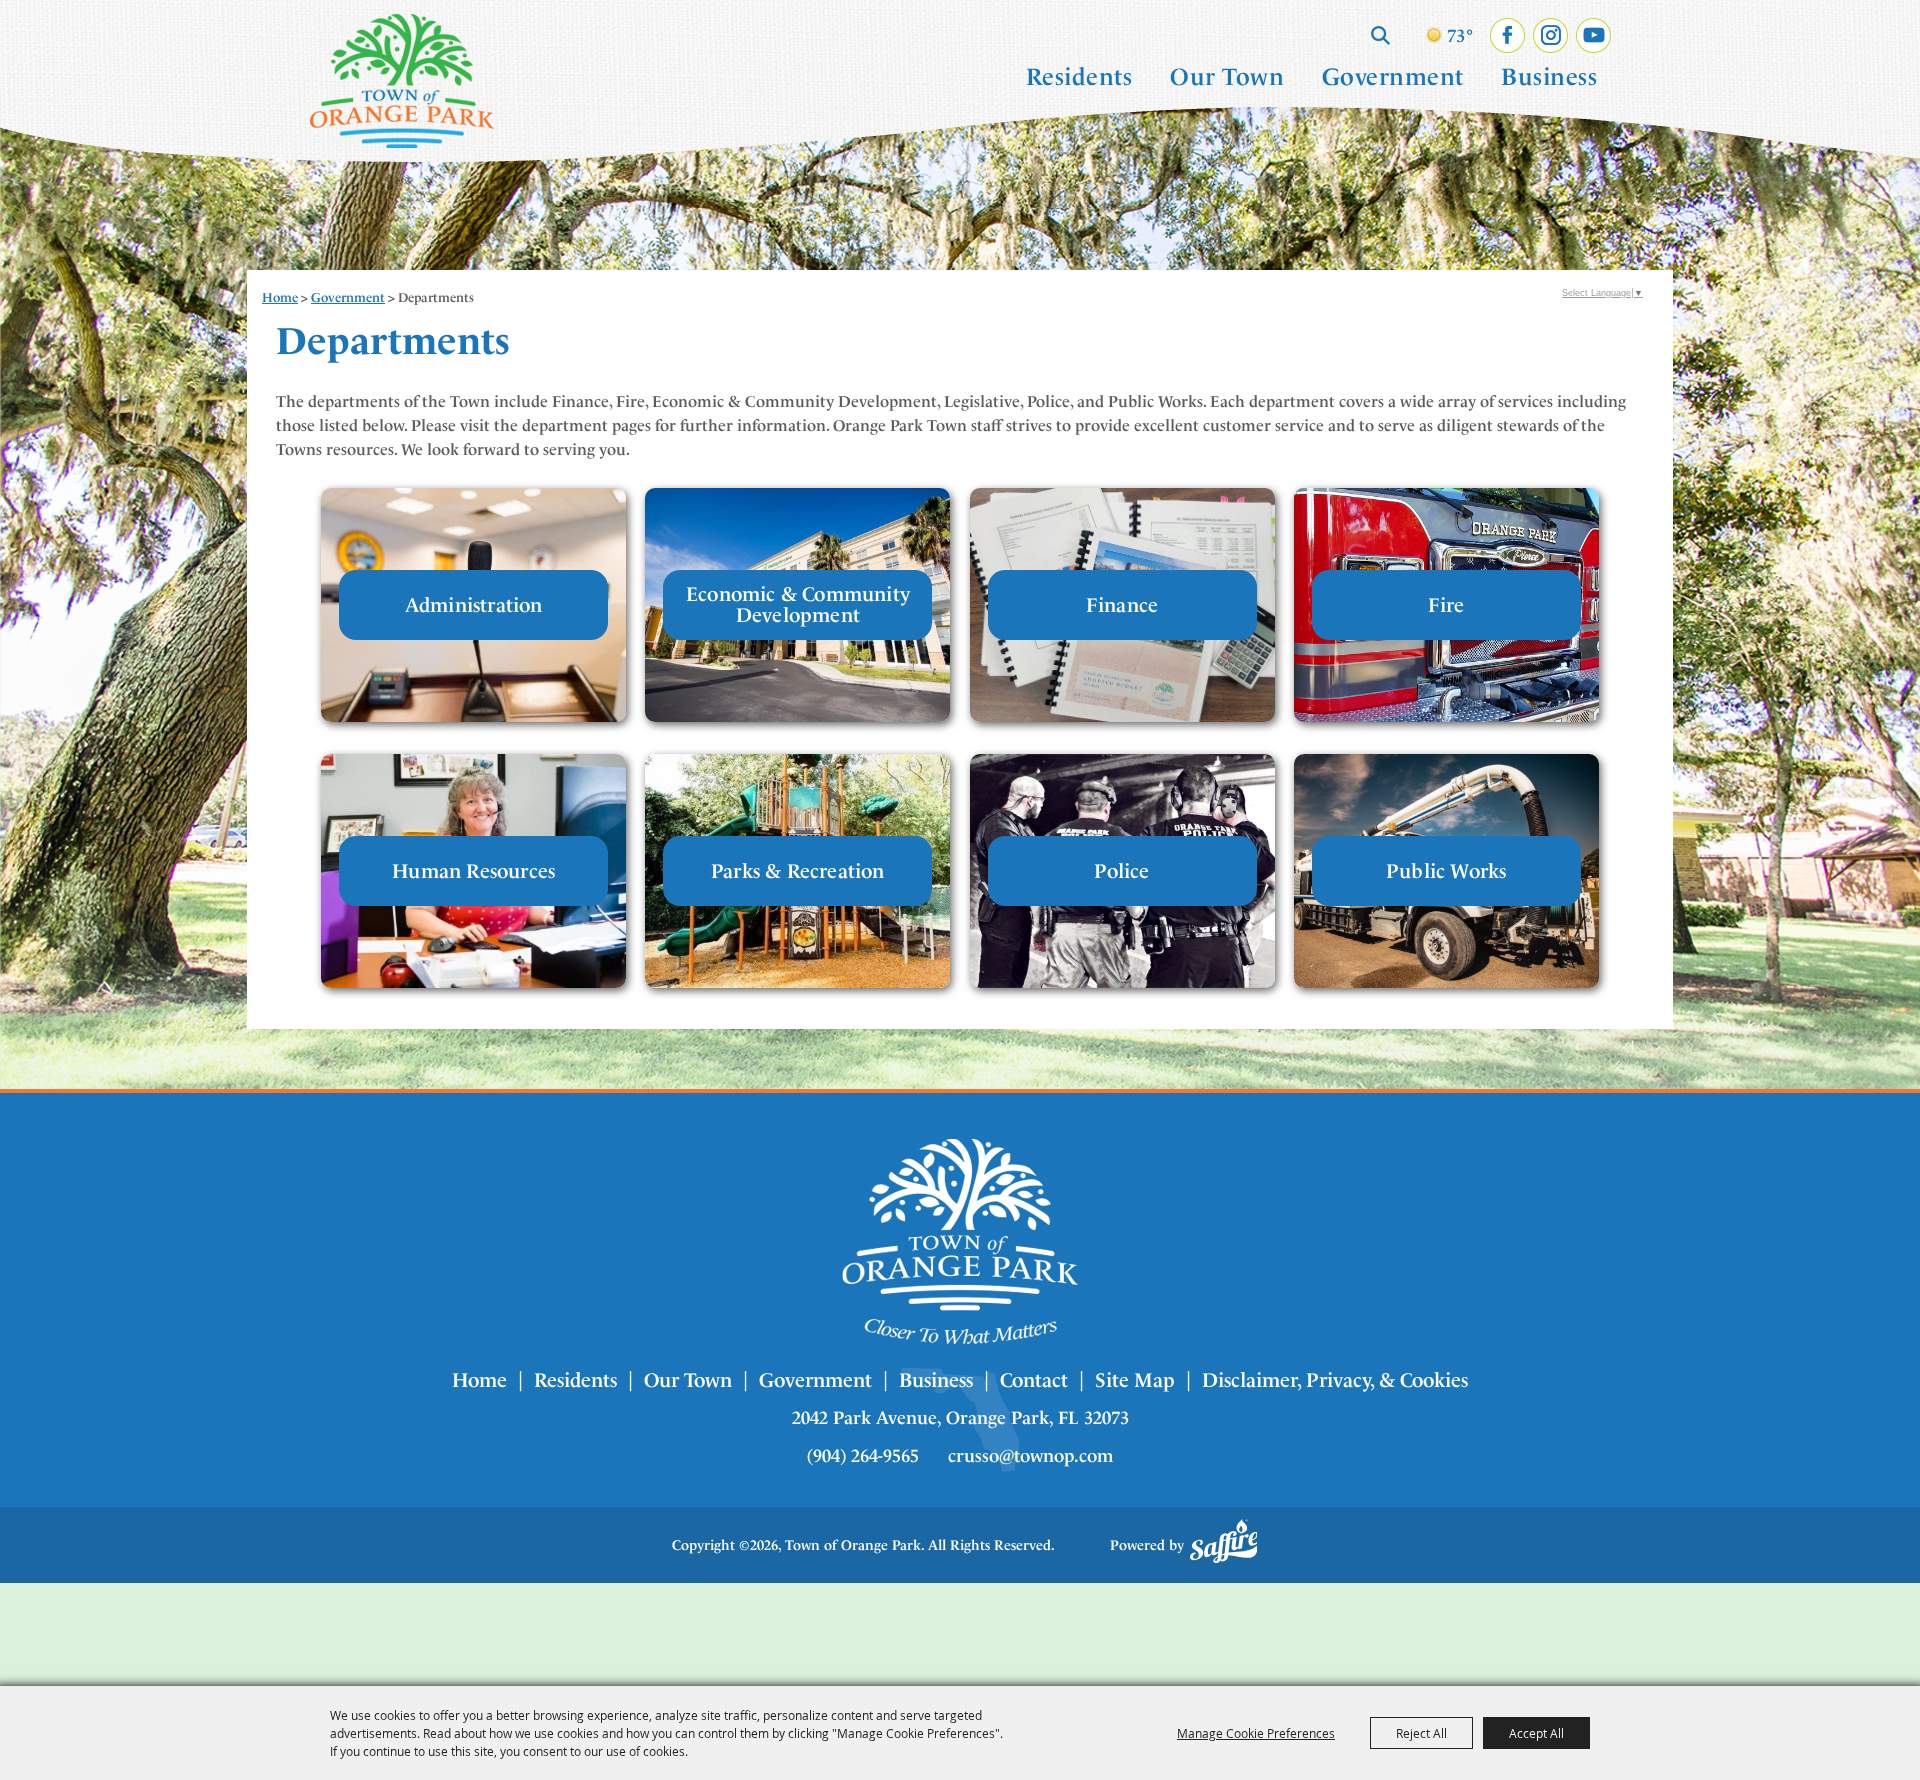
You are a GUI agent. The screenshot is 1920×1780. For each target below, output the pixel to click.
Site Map (1135, 1380)
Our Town (1227, 77)
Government (1393, 77)
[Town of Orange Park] (402, 81)
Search (1380, 35)
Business (1549, 77)
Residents (1079, 77)
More (473, 605)
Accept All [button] (1536, 1733)
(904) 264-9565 (863, 1455)
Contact (1034, 1380)
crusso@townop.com (1030, 1455)
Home (280, 297)
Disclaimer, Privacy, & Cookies (1335, 1380)
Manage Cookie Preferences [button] (1256, 1733)
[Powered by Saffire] (1224, 1541)
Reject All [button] (1421, 1733)
